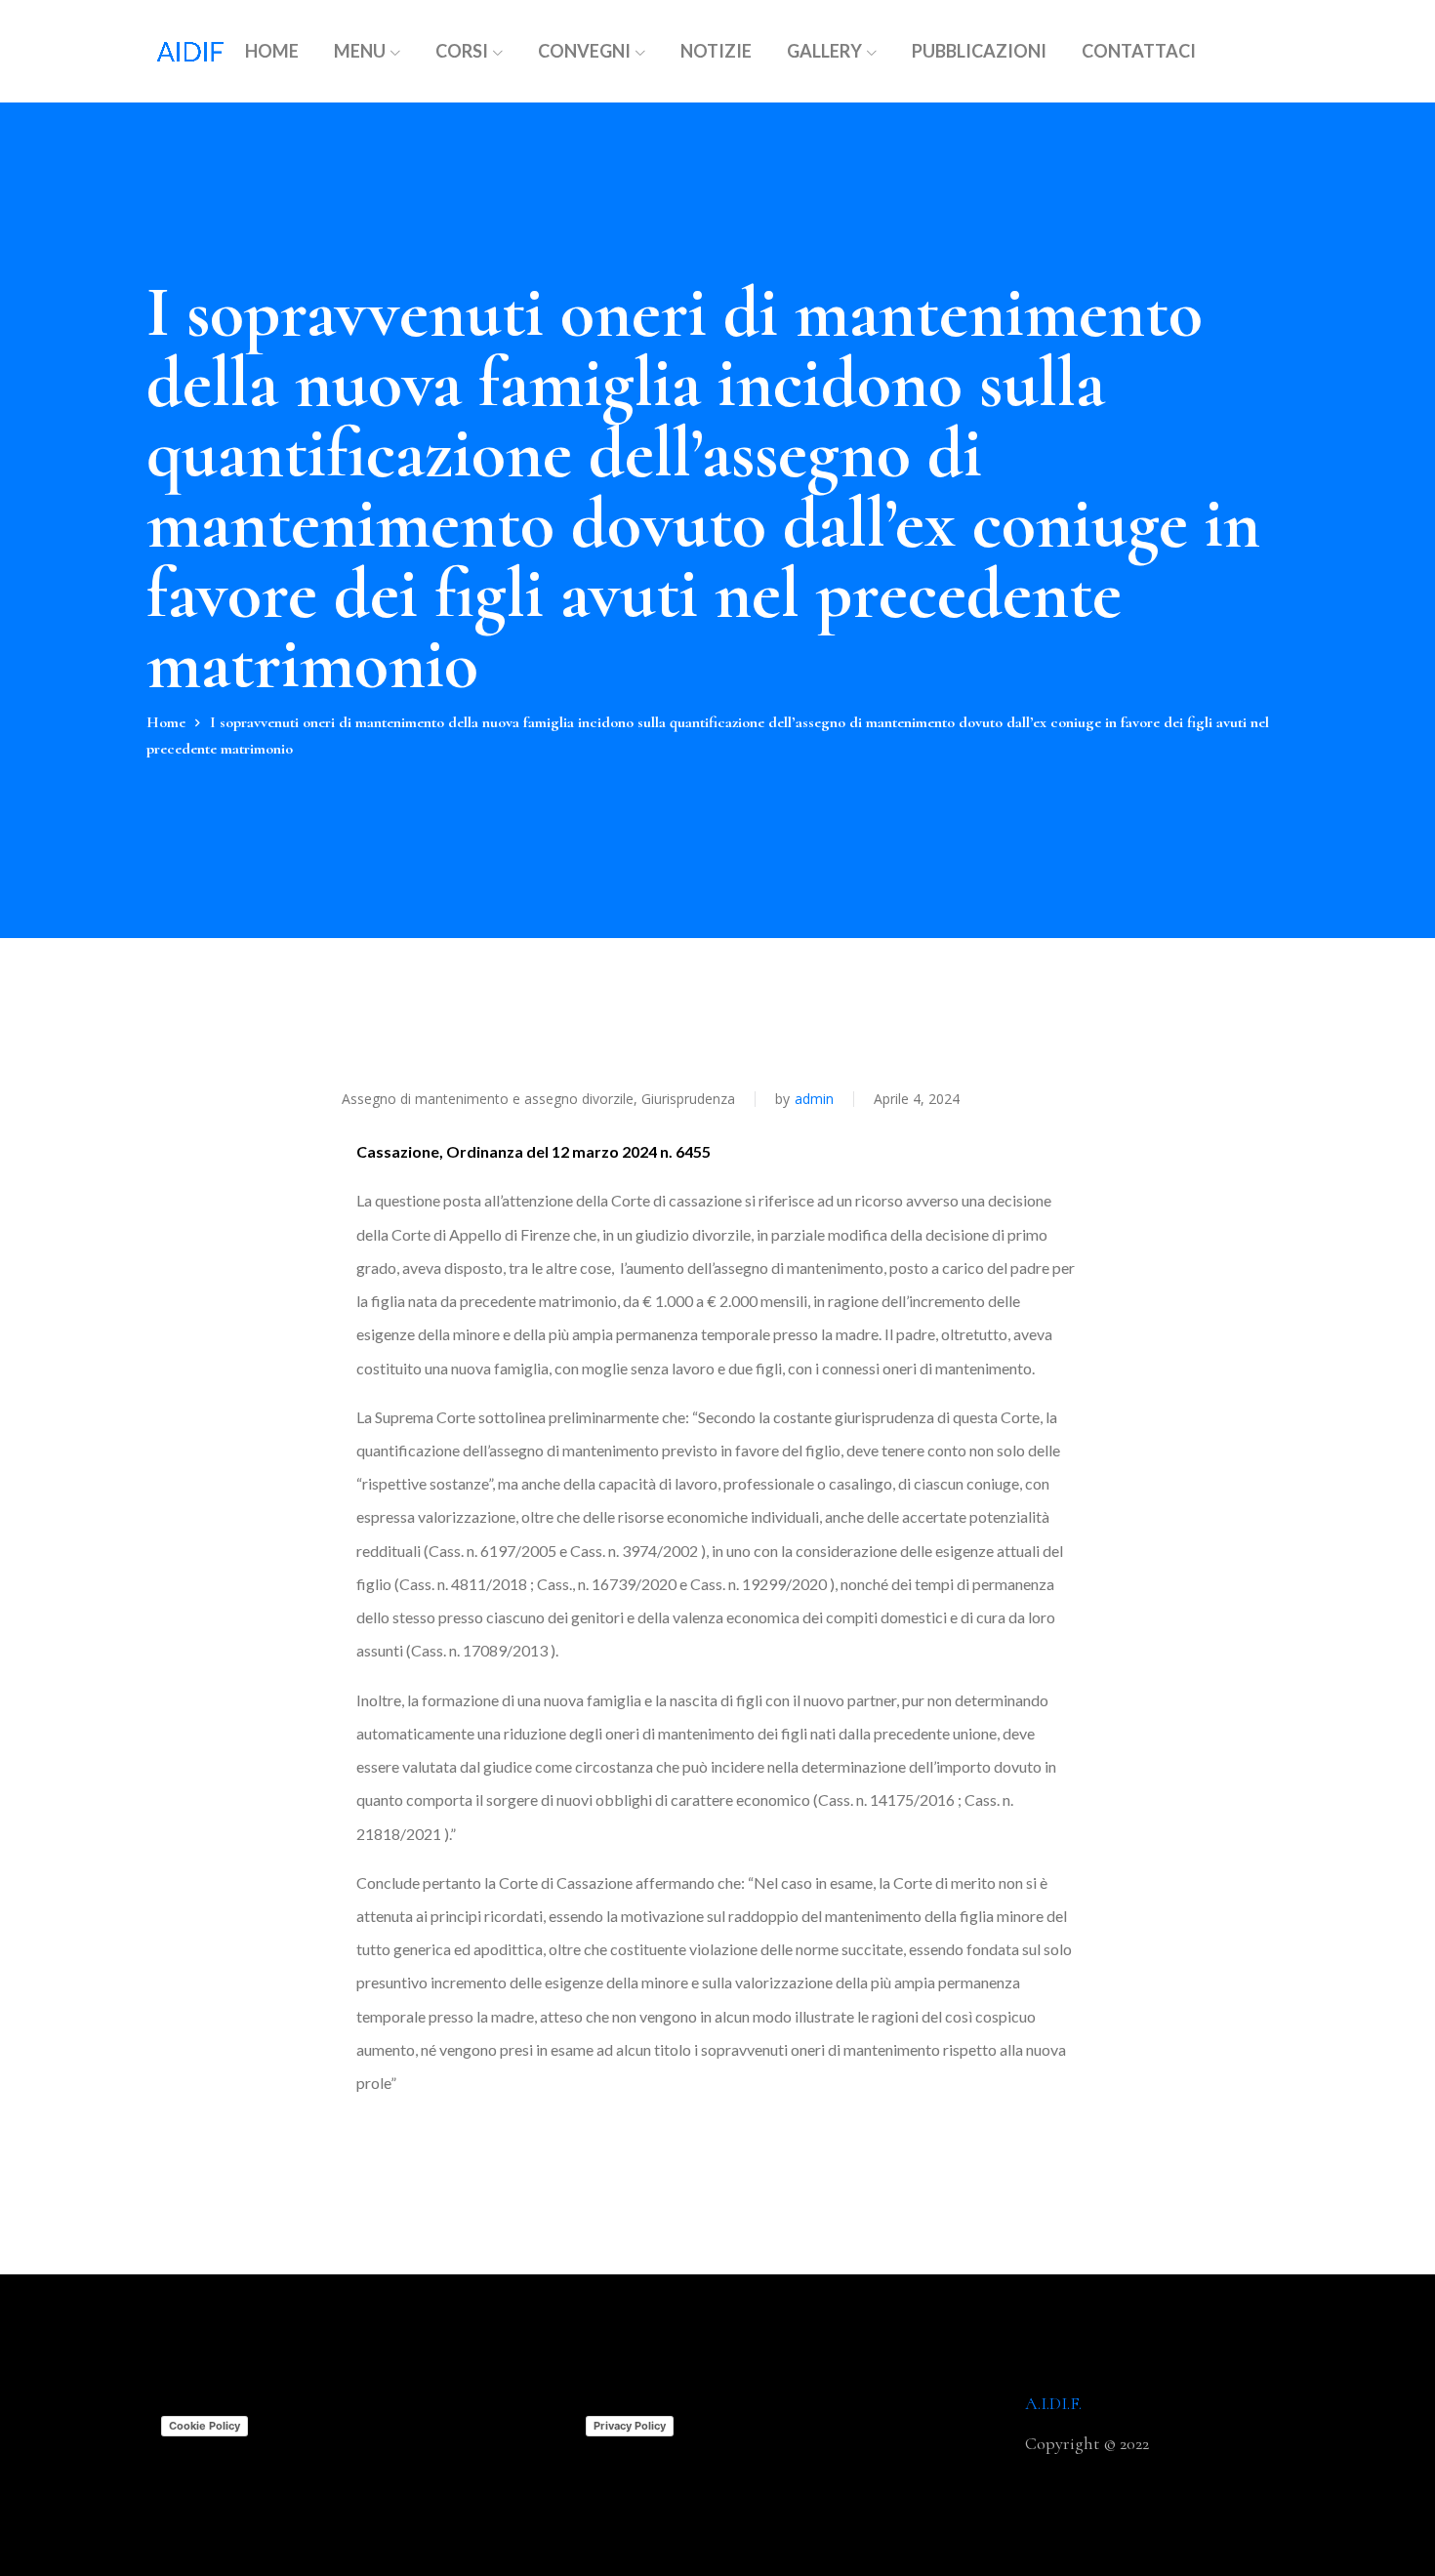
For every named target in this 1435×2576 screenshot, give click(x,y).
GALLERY (824, 51)
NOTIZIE (716, 51)
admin (814, 1099)
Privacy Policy (630, 2426)
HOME (272, 51)
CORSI (462, 51)
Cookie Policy (205, 2426)
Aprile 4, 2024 (917, 1099)
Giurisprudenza (688, 1099)
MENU (360, 51)
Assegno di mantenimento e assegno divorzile (488, 1099)
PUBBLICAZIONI (979, 51)
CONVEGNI (584, 51)
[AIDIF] (190, 51)
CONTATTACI (1139, 51)
